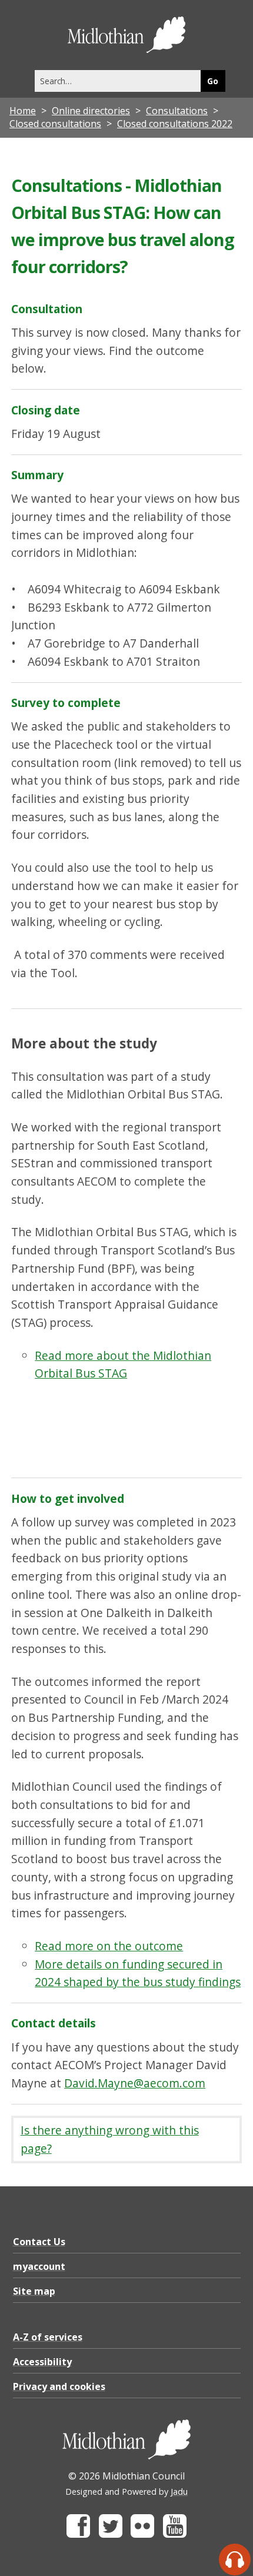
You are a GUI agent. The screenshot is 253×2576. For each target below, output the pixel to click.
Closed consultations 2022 (175, 124)
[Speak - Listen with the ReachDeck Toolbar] (235, 2560)
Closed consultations (55, 124)
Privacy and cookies (59, 2386)
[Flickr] (142, 2534)
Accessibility (42, 2362)
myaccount (39, 2266)
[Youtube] (175, 2534)
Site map (34, 2291)
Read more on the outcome (109, 1946)
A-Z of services (48, 2337)
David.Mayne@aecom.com (135, 2083)
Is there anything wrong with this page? (110, 2139)
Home (23, 111)
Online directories (91, 111)
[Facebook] (78, 2534)
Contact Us (39, 2242)
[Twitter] (111, 2534)
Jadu (179, 2492)
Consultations (177, 111)
